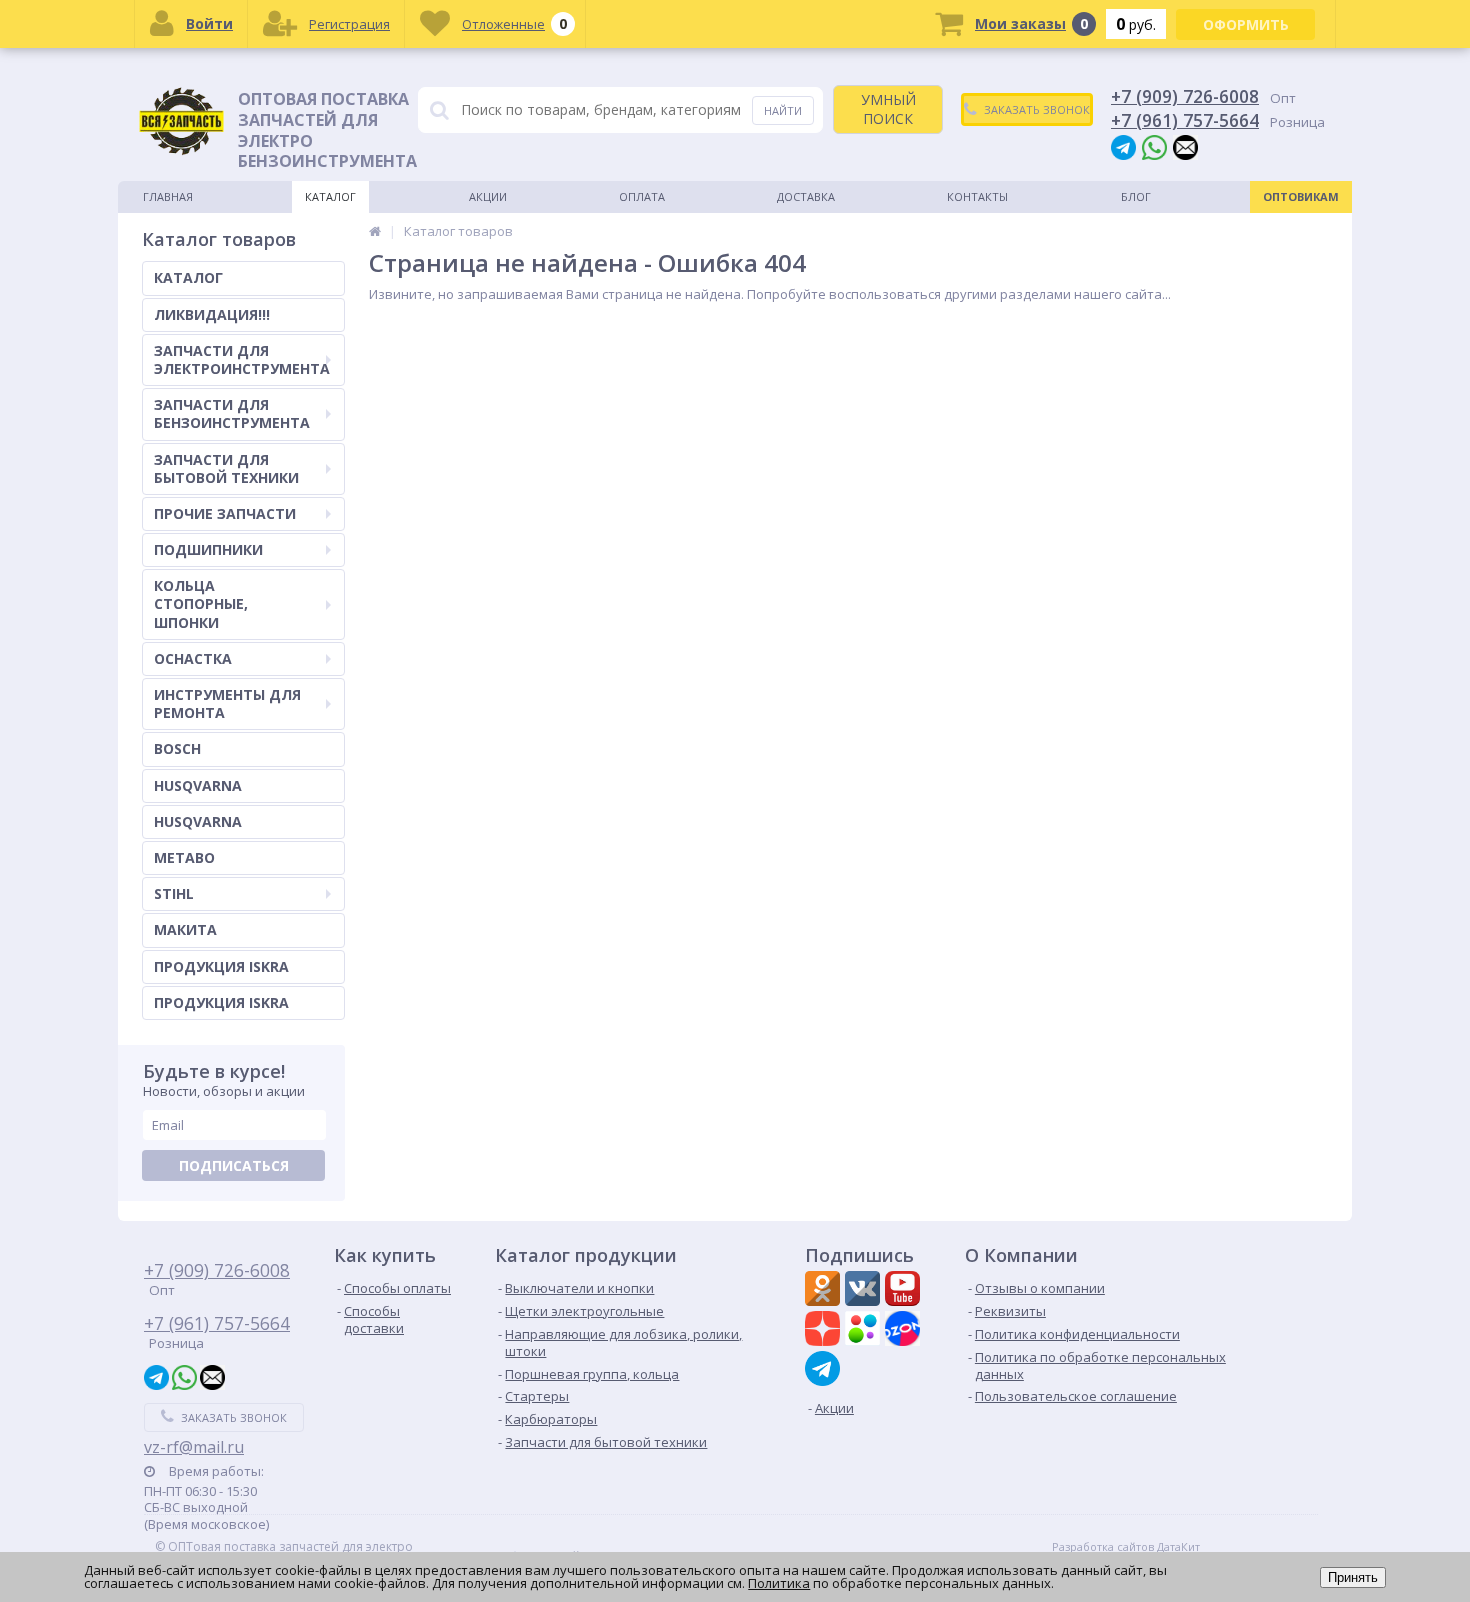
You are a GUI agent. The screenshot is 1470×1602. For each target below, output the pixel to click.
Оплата (642, 196)
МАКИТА (185, 929)
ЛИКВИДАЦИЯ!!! (212, 314)
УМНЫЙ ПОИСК (888, 108)
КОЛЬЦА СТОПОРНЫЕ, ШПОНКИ (201, 603)
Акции (488, 196)
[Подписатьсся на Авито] (865, 1331)
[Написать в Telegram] (1123, 146)
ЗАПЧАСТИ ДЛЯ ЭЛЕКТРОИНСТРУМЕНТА (242, 359)
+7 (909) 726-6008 (1185, 96)
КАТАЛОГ (188, 277)
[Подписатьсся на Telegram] (825, 1368)
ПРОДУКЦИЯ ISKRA (221, 966)
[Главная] (375, 231)
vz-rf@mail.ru (194, 1447)
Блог (1136, 196)
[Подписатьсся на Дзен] (825, 1331)
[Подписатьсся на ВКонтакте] (865, 1291)
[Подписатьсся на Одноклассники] (825, 1291)
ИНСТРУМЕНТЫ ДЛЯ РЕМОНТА (227, 703)
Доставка (806, 196)
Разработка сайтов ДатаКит (1126, 1547)
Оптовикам (1301, 196)
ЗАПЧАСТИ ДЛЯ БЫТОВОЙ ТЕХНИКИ (226, 468)
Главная (168, 196)
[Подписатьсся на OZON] (905, 1331)
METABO (184, 857)
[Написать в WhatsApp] (1154, 146)
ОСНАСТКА (193, 658)
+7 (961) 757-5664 (1185, 120)
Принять (1353, 1577)
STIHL (174, 893)
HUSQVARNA (198, 785)
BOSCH (177, 748)
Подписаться (234, 1165)
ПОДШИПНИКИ (208, 549)
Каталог (330, 196)
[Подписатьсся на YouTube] (905, 1291)
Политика (779, 1583)
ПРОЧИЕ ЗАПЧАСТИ (225, 513)
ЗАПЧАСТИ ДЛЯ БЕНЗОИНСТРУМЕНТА (232, 413)
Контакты (977, 196)
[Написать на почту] (1185, 146)
